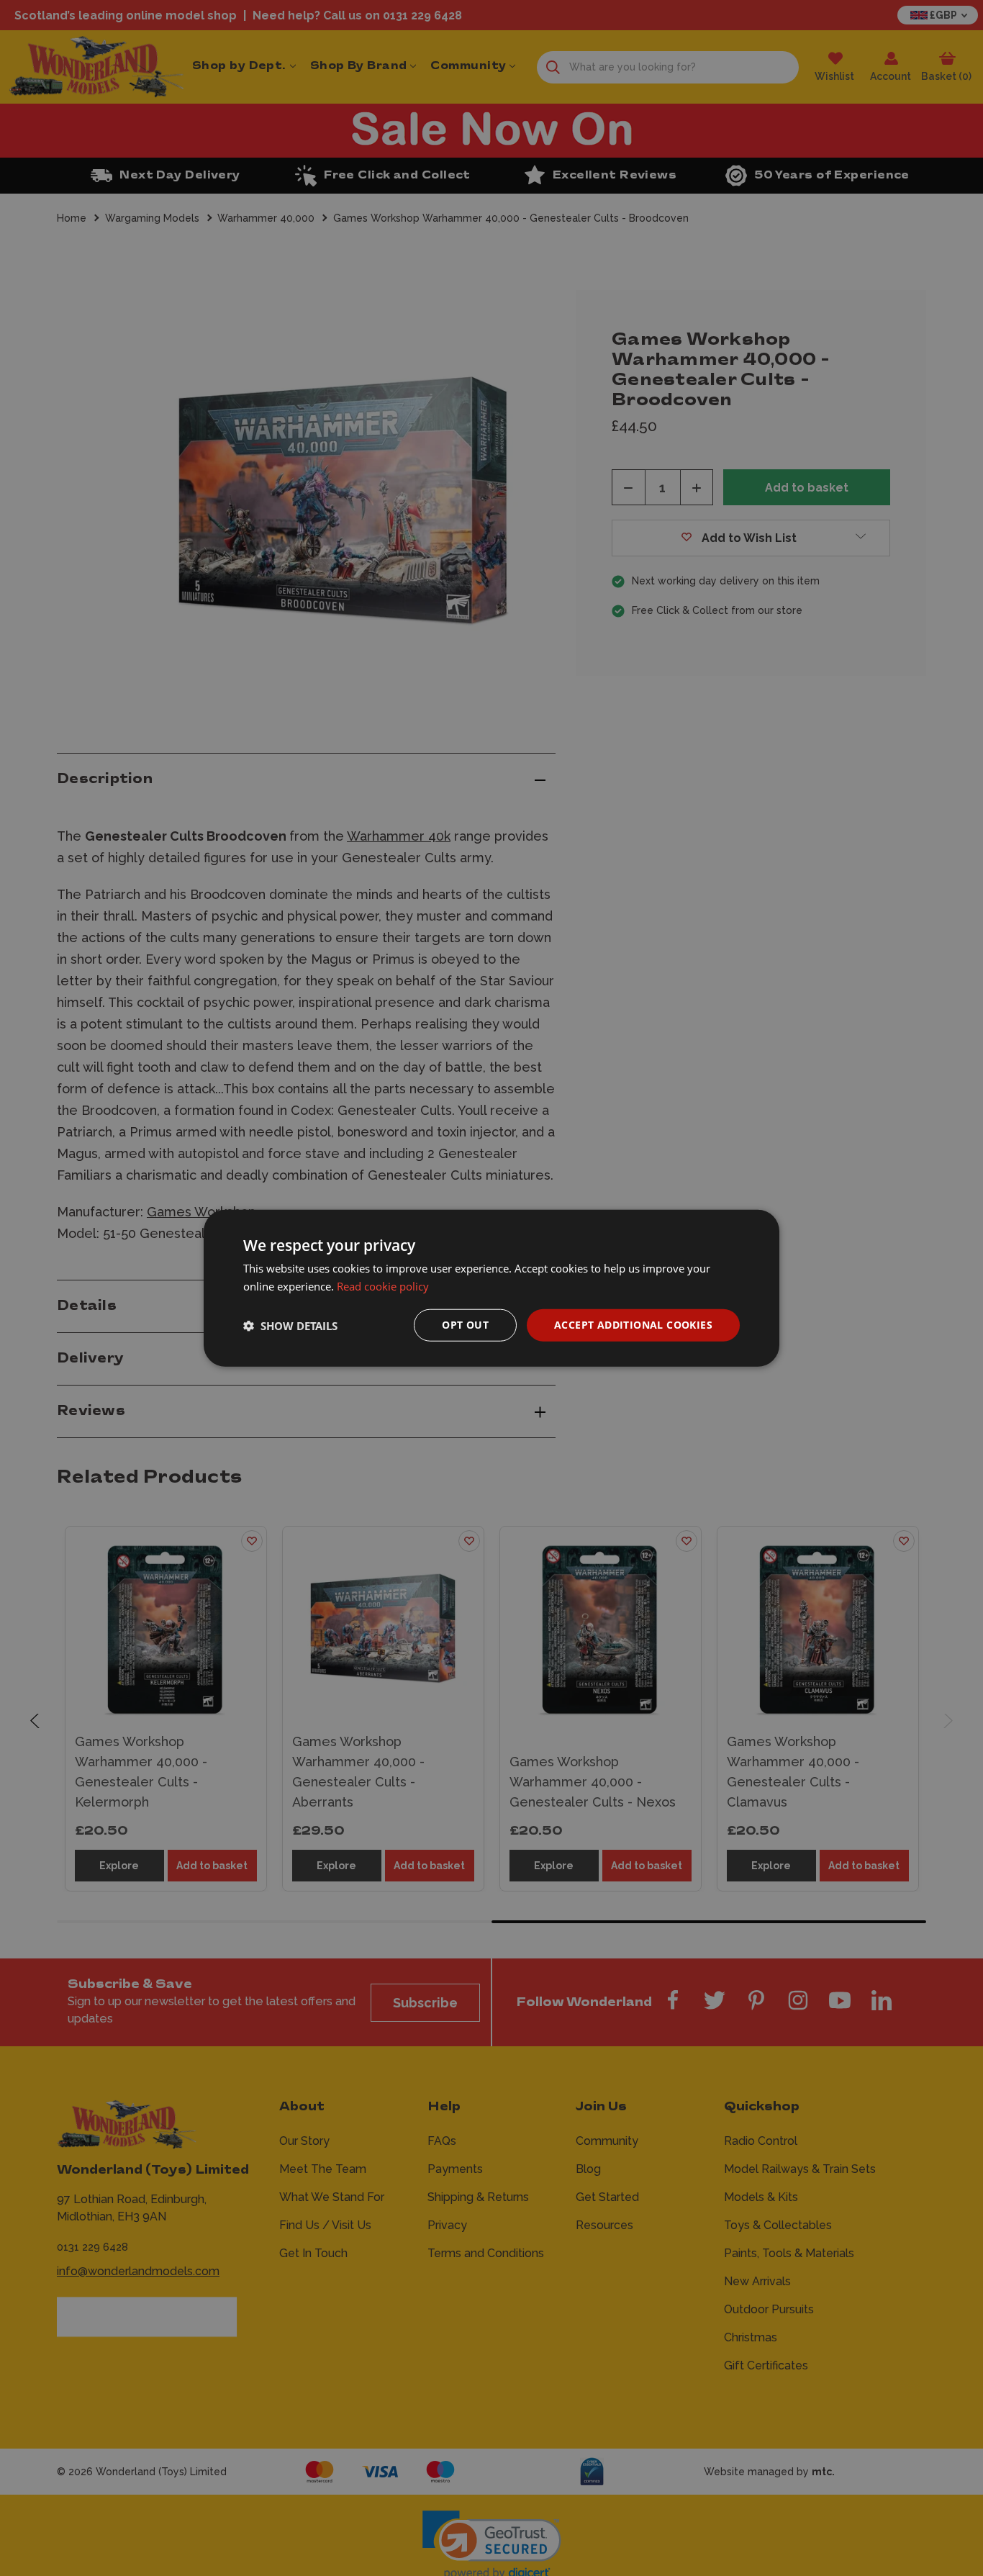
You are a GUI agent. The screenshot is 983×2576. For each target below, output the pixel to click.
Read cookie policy (383, 1285)
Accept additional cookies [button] (633, 1325)
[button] (290, 1325)
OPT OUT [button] (465, 1325)
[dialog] (491, 1288)
